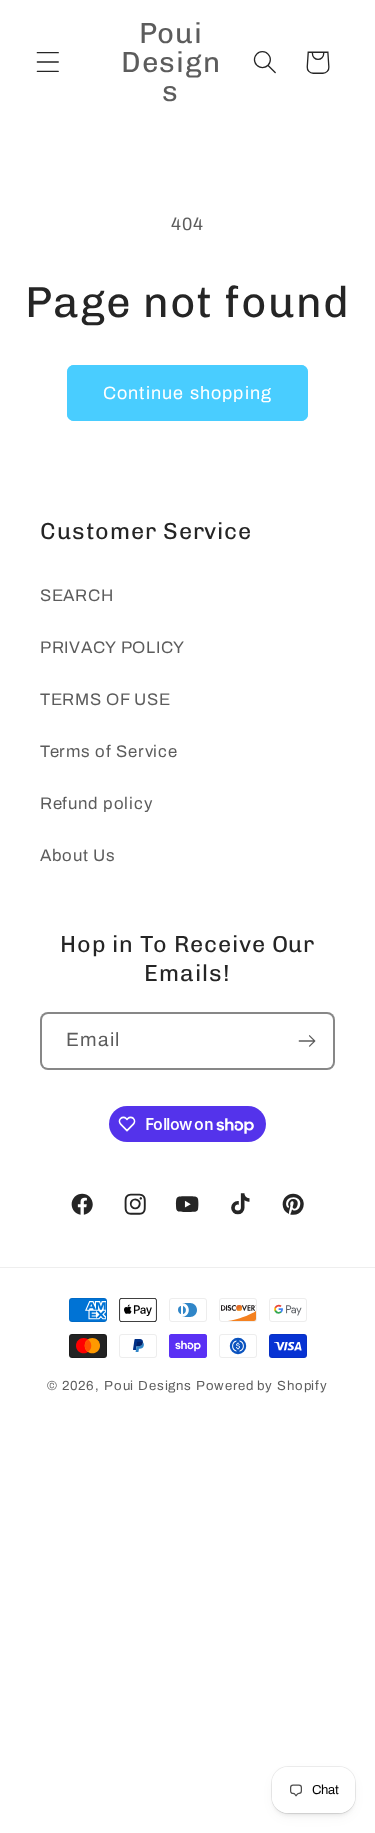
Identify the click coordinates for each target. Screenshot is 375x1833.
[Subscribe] (306, 1041)
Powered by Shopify (262, 1385)
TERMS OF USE (105, 699)
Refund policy (96, 803)
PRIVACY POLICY (112, 647)
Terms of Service (109, 751)
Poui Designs (148, 1385)
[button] (48, 62)
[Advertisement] (187, 1637)
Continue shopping (187, 393)
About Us (78, 855)
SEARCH (76, 595)
